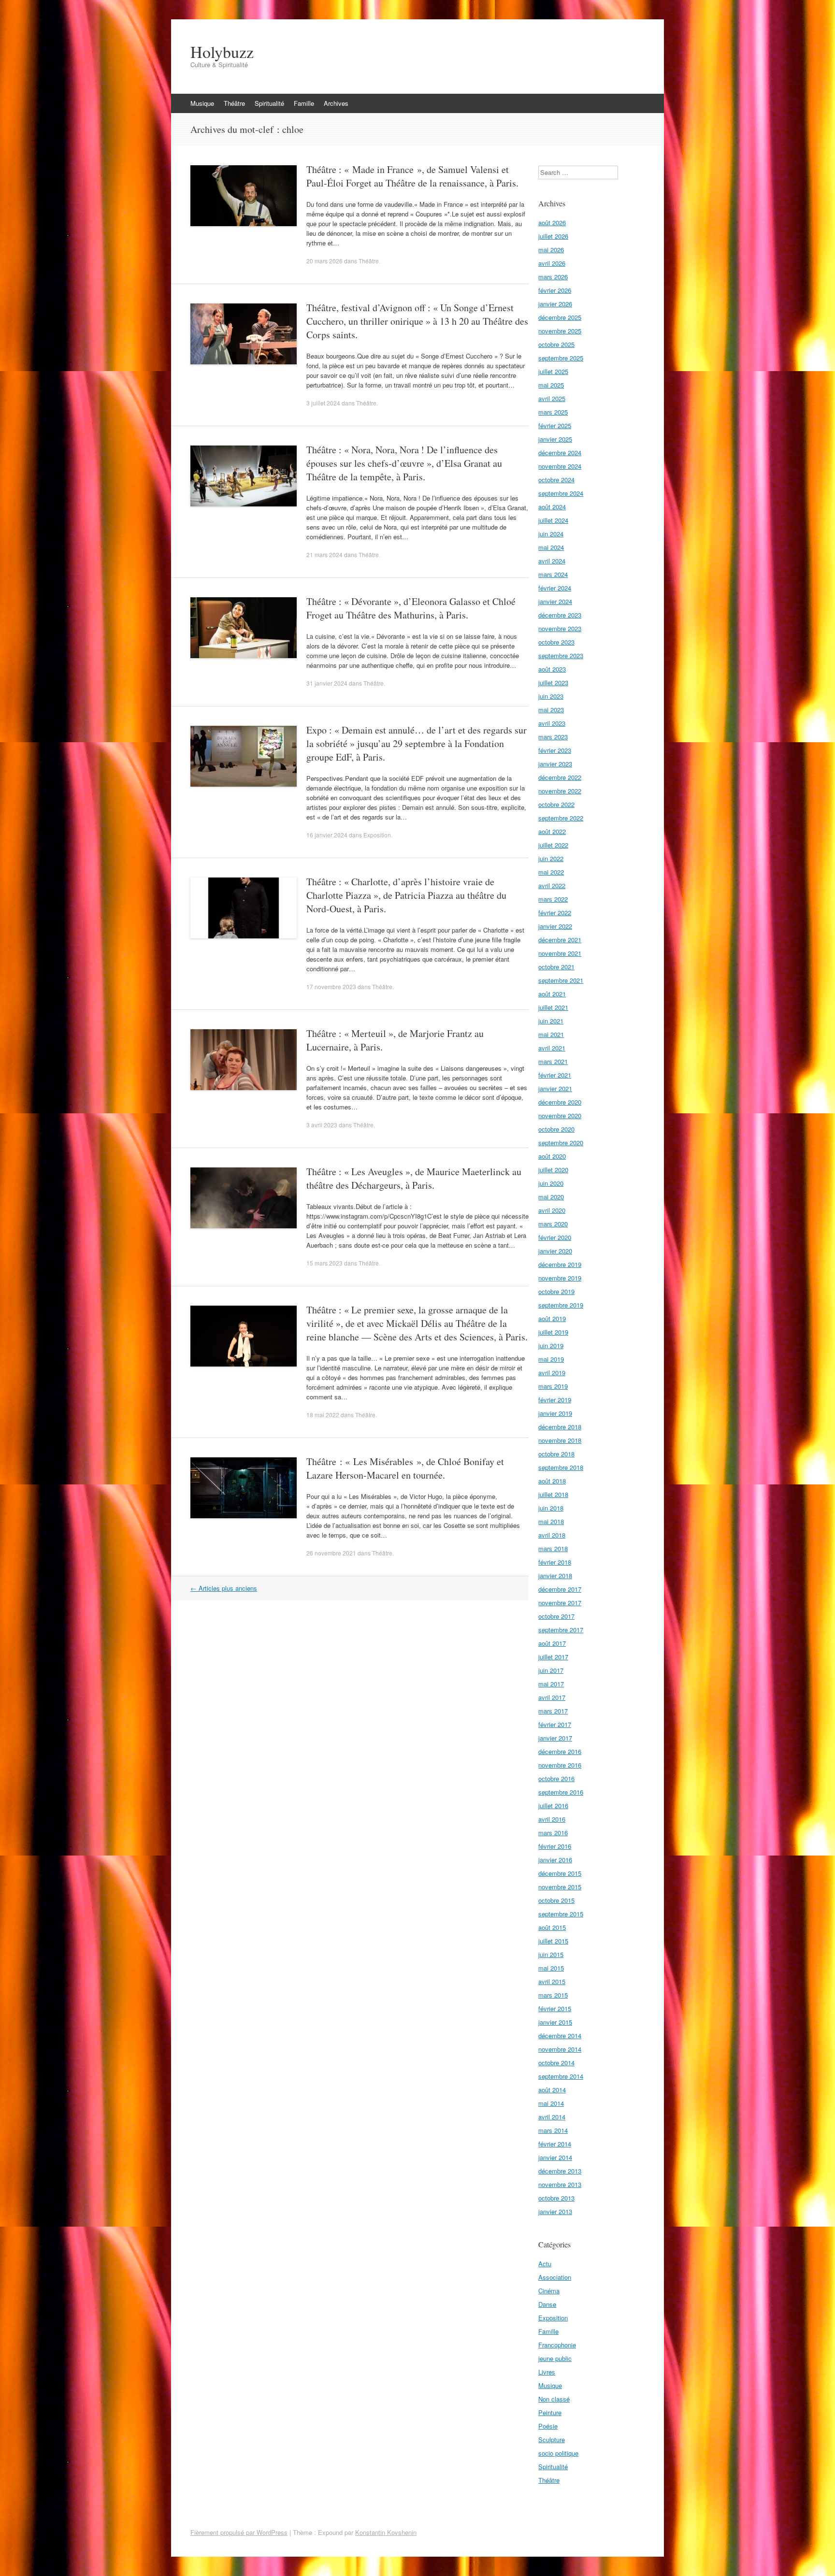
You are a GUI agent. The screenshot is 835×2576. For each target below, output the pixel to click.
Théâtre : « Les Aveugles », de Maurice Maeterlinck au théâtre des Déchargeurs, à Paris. (414, 1178)
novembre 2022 (560, 791)
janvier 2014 (555, 2157)
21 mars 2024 (324, 554)
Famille (304, 103)
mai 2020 (551, 1197)
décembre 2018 (560, 1427)
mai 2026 (551, 250)
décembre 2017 (560, 1589)
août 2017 (552, 1643)
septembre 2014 (561, 2076)
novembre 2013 (560, 2184)
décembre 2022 (560, 777)
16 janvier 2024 (327, 835)
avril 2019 (552, 1373)
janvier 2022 (555, 926)
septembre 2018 (561, 1467)
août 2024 (552, 507)
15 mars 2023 (324, 1263)
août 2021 (552, 994)
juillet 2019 (553, 1332)
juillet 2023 (553, 683)
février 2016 (555, 1846)
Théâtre (234, 103)
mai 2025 (551, 385)
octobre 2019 (556, 1291)
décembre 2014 (560, 2036)
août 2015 (552, 1927)
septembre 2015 (561, 1914)
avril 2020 (552, 1210)
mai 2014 (551, 2103)
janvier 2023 (555, 764)
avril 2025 (552, 398)
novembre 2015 (560, 1887)
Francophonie (557, 2345)
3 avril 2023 (322, 1125)
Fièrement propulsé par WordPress (239, 2532)
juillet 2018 (553, 1494)
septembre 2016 (561, 1792)
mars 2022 (553, 899)
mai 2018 (551, 1521)
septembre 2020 (561, 1143)
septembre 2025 (561, 358)
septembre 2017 (561, 1630)
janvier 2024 (555, 601)
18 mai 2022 (323, 1415)
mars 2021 (553, 1061)
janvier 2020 (555, 1251)
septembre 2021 (561, 980)
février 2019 (555, 1400)
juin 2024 (551, 534)
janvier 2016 (555, 1860)
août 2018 (552, 1481)
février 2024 (555, 588)
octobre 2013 (556, 2198)
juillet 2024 (553, 520)
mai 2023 (551, 710)
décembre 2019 (560, 1264)
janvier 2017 (555, 1738)
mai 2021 (551, 1034)
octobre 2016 (556, 1778)
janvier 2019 (555, 1413)
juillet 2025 (553, 371)
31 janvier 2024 (327, 683)
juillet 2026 (553, 236)
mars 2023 (553, 737)
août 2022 (552, 831)
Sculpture (552, 2439)
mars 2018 (553, 1548)
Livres (547, 2372)
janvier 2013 (555, 2211)
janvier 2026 (555, 304)
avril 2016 (552, 1819)
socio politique (558, 2453)
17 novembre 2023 (331, 986)
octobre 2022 (556, 804)
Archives (336, 103)
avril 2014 (552, 2117)
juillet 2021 (553, 1007)
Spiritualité (269, 103)
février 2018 (555, 1562)
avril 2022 (552, 885)
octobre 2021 (556, 967)
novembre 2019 (560, 1278)
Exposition (377, 835)
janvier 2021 (555, 1088)
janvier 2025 (555, 439)
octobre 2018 (556, 1454)
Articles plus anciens (224, 1588)
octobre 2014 (556, 2063)
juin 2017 (551, 1670)
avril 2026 (552, 263)
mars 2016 (553, 1833)
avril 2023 (552, 723)
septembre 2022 (561, 818)
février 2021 (555, 1075)
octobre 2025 (556, 344)
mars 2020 (553, 1224)
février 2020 (555, 1237)
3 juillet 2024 (323, 403)
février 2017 (555, 1724)
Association (555, 2277)
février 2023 (555, 750)
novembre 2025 (560, 331)
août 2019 (552, 1318)
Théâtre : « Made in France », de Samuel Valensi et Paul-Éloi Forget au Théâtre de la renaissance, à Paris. (412, 176)
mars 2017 (553, 1711)
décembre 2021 (560, 940)
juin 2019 (551, 1346)
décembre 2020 (560, 1102)
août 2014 (552, 2090)
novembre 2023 (560, 628)
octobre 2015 (556, 1900)
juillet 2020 (553, 1170)
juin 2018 (551, 1508)
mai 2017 (551, 1684)
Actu (545, 2264)
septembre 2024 (561, 493)
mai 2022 (551, 872)
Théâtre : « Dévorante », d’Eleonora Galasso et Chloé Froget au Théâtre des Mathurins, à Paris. (411, 608)
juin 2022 (551, 858)
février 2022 (555, 913)
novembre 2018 (560, 1440)
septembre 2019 (561, 1305)
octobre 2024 (556, 480)
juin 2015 (551, 1954)
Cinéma (549, 2291)
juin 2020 (551, 1183)
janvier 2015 (555, 2022)
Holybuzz (222, 52)
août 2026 (552, 223)
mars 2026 (553, 277)
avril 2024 (552, 561)
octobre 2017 (556, 1616)
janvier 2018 (555, 1576)
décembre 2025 (560, 317)
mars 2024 (553, 574)
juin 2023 (551, 696)
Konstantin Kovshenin (386, 2532)
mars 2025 (553, 412)
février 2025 (555, 425)
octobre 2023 (556, 642)
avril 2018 (552, 1535)
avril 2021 (552, 1048)
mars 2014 (553, 2130)
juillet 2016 (553, 1806)
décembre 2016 (560, 1751)
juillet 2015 (553, 1941)
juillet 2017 (553, 1657)
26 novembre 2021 (331, 1553)
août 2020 (552, 1156)
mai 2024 (551, 547)
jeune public (555, 2358)
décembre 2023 (560, 615)
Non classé (554, 2399)
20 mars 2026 (324, 261)
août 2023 (552, 669)
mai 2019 (551, 1359)
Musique (202, 103)
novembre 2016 (560, 1765)
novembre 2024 (560, 466)
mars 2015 (553, 1995)
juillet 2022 (553, 845)
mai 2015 (551, 1968)
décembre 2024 (560, 453)
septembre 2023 (561, 655)
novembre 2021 (560, 953)
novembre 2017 (560, 1603)
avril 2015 (552, 1981)
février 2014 (555, 2144)
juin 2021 (551, 1021)
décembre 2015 (560, 1873)
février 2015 (555, 2008)
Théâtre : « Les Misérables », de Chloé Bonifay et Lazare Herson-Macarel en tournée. (405, 1468)
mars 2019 (553, 1386)
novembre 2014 (560, 2049)
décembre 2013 (560, 2171)
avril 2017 (552, 1697)
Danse (547, 2304)
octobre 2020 (556, 1129)
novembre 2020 (560, 1115)
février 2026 (555, 290)
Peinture (550, 2412)
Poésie (548, 2426)
